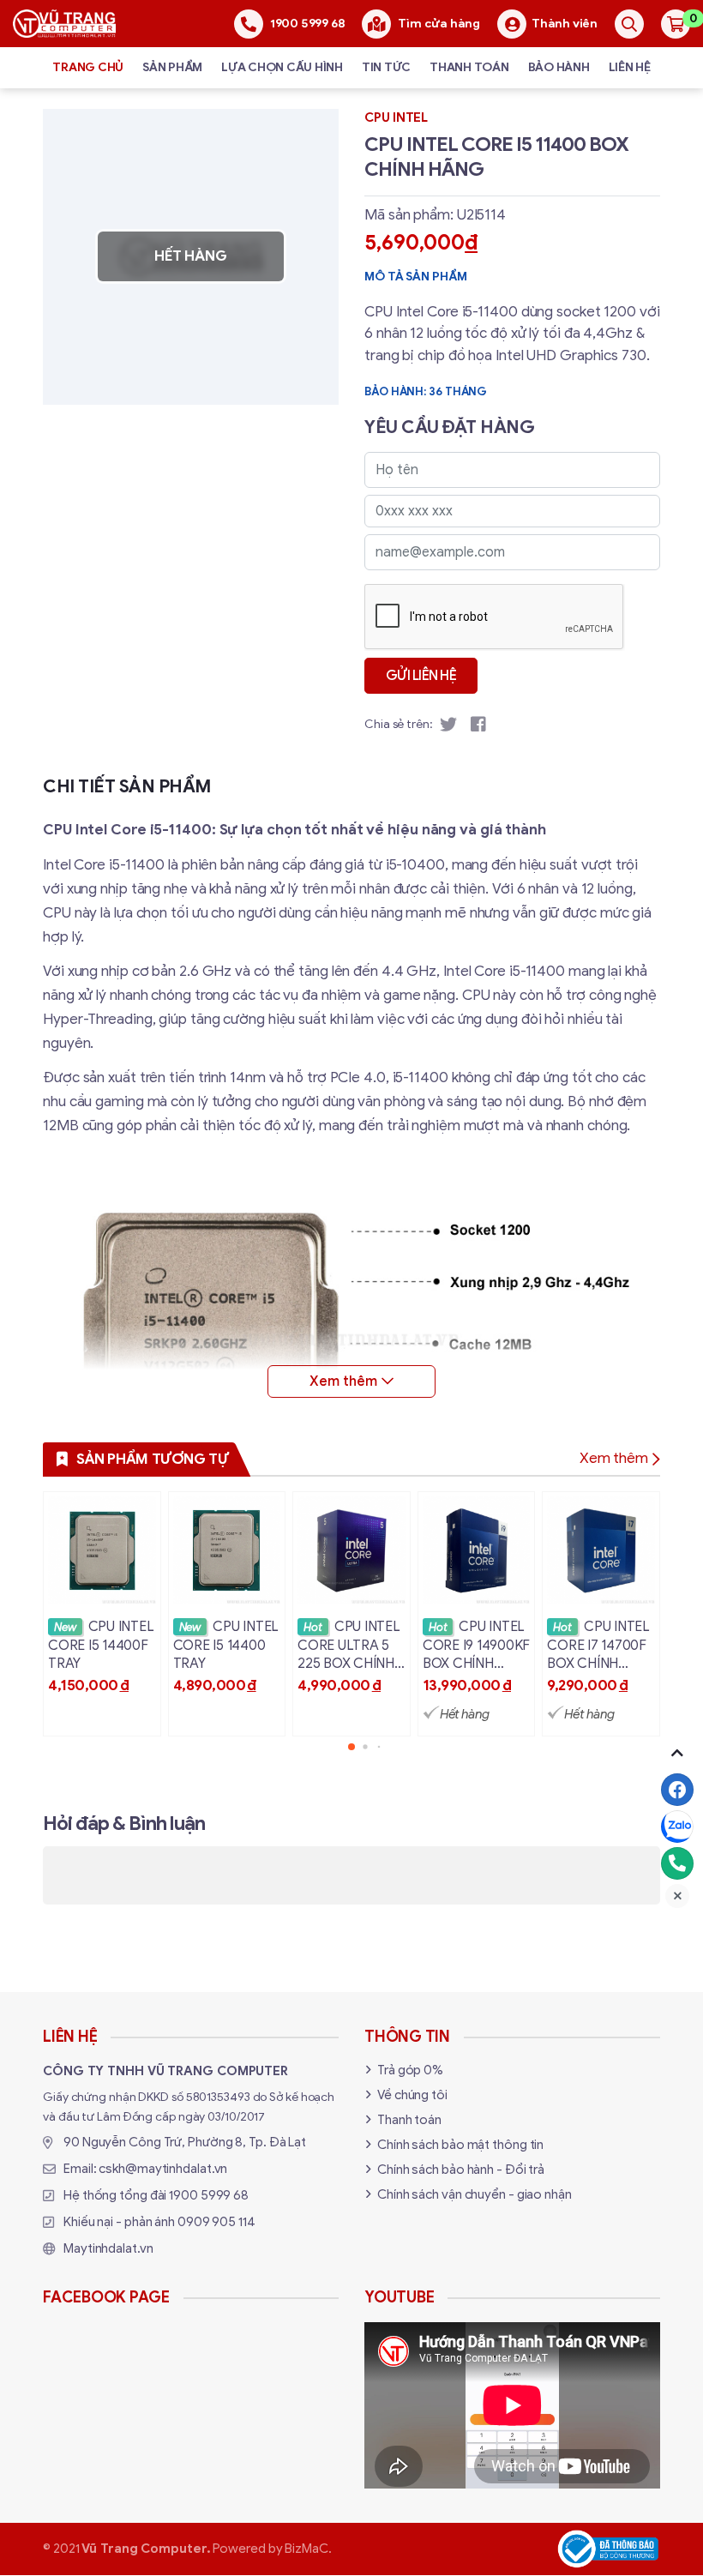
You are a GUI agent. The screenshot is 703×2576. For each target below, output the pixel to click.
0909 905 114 (216, 2222)
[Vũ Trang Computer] (64, 23)
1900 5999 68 (209, 2195)
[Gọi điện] (677, 1863)
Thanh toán (469, 67)
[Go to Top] (677, 1753)
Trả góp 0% (410, 2070)
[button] (351, 1747)
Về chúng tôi (412, 2095)
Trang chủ (88, 67)
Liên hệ (630, 67)
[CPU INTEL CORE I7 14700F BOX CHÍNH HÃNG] (601, 1613)
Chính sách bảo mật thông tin (460, 2145)
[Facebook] (677, 1790)
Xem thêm (614, 1458)
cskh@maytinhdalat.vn (163, 2169)
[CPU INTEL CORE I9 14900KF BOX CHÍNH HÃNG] (477, 1613)
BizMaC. (308, 2549)
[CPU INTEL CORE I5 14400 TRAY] (227, 1613)
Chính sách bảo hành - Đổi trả (461, 2170)
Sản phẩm (172, 67)
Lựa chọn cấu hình (282, 67)
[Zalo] (677, 1827)
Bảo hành (559, 67)
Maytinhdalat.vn (108, 2248)
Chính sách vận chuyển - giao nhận (475, 2194)
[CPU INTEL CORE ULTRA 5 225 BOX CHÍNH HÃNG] (351, 1613)
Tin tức (386, 67)
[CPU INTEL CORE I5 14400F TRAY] (102, 1613)
